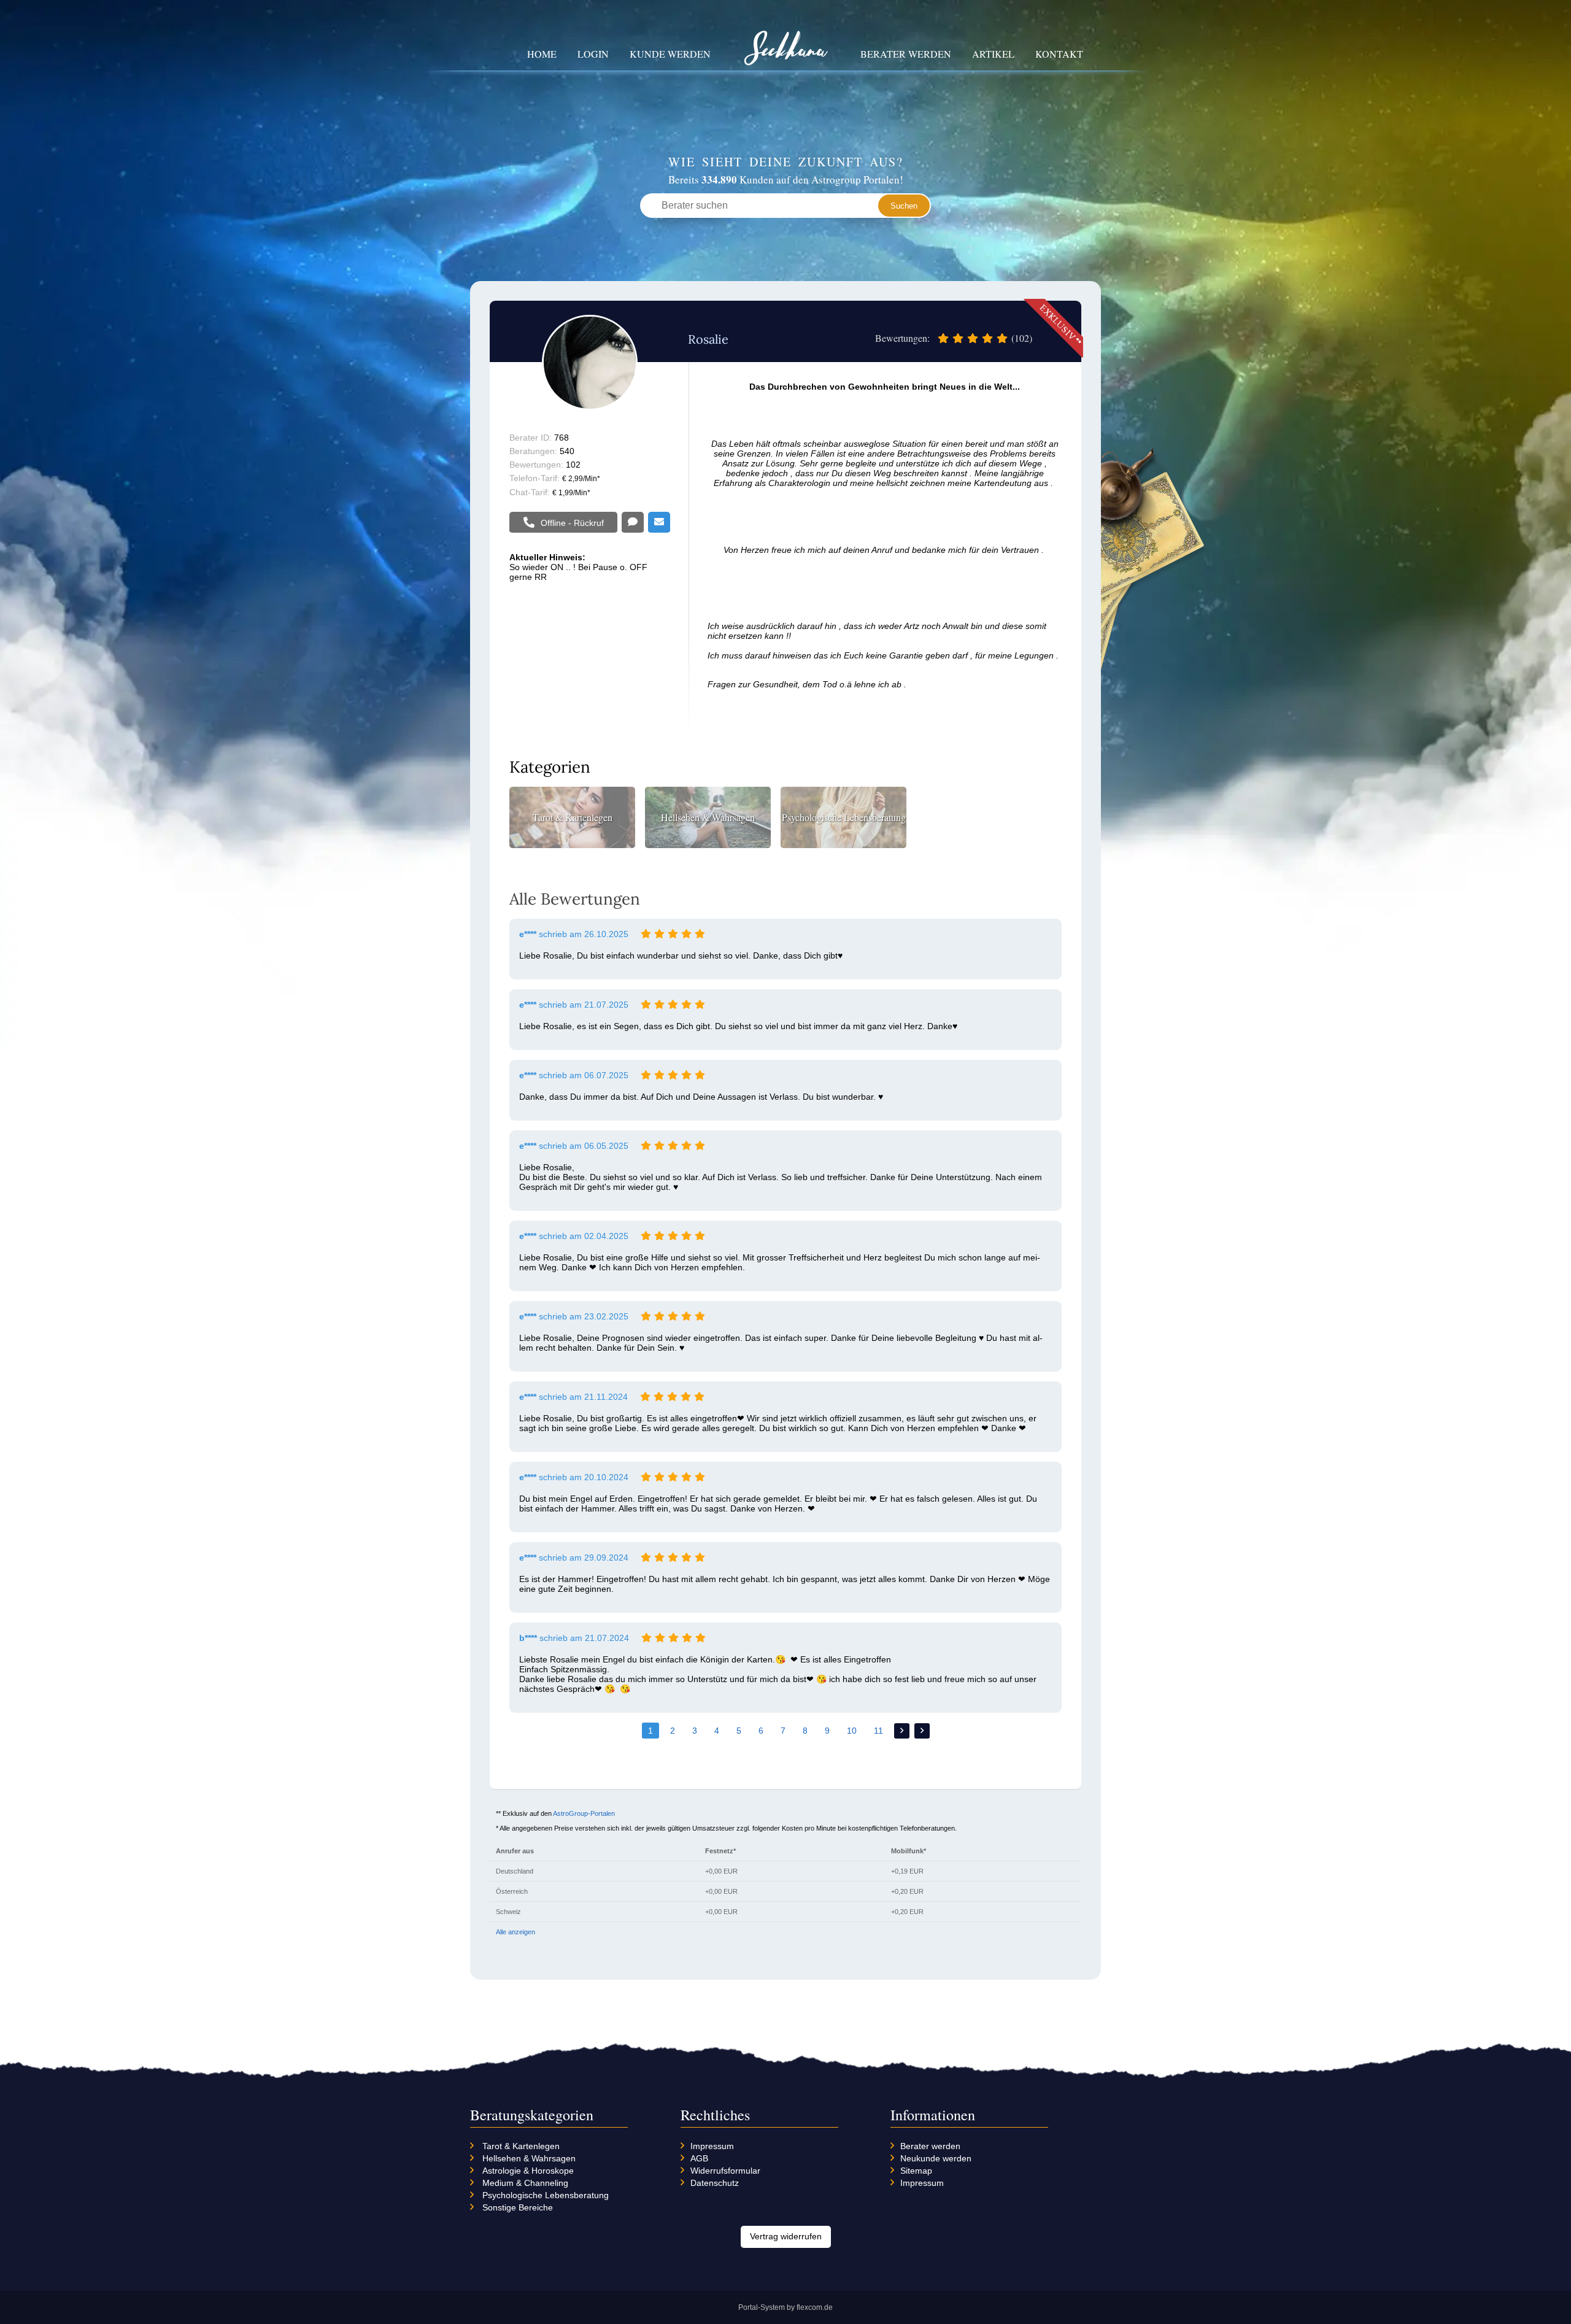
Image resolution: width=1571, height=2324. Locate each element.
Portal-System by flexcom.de (785, 2307)
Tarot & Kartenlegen (521, 2146)
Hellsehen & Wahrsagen (529, 2158)
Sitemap (916, 2171)
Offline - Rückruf (572, 523)
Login (593, 54)
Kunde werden (670, 54)
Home (542, 54)
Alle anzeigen (515, 1932)
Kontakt (1059, 54)
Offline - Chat (633, 523)
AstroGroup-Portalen (584, 1813)
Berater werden (906, 54)
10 (852, 1731)
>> (922, 1731)
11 (878, 1731)
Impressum (712, 2146)
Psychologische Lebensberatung (546, 2195)
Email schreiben (659, 523)
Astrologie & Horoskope (528, 2171)
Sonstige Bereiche (518, 2207)
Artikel (993, 54)
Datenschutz (715, 2183)
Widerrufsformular (725, 2171)
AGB (699, 2158)
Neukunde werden (936, 2158)
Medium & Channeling (525, 2183)
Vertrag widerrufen (786, 2236)
